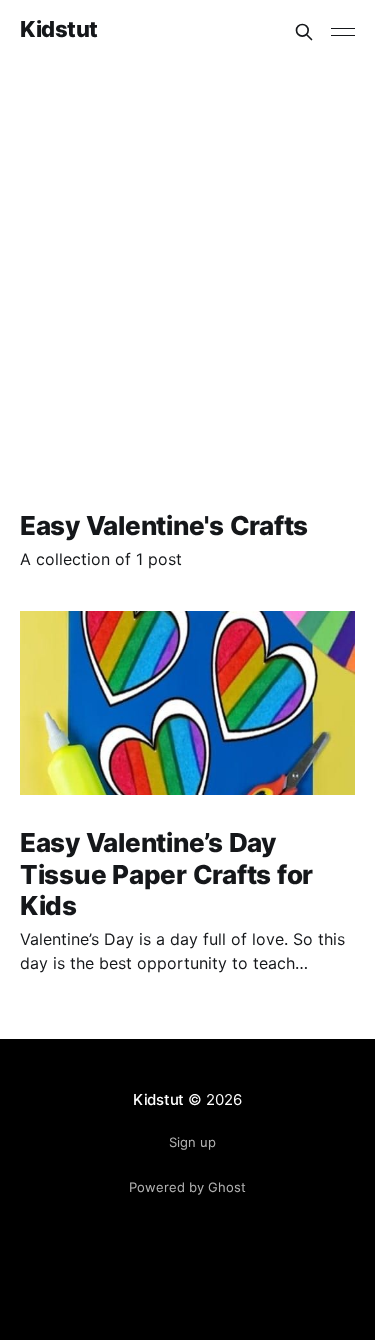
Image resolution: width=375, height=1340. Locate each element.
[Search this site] (304, 32)
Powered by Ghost (187, 1187)
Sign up (192, 1142)
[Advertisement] (187, 261)
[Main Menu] (343, 32)
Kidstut (59, 29)
